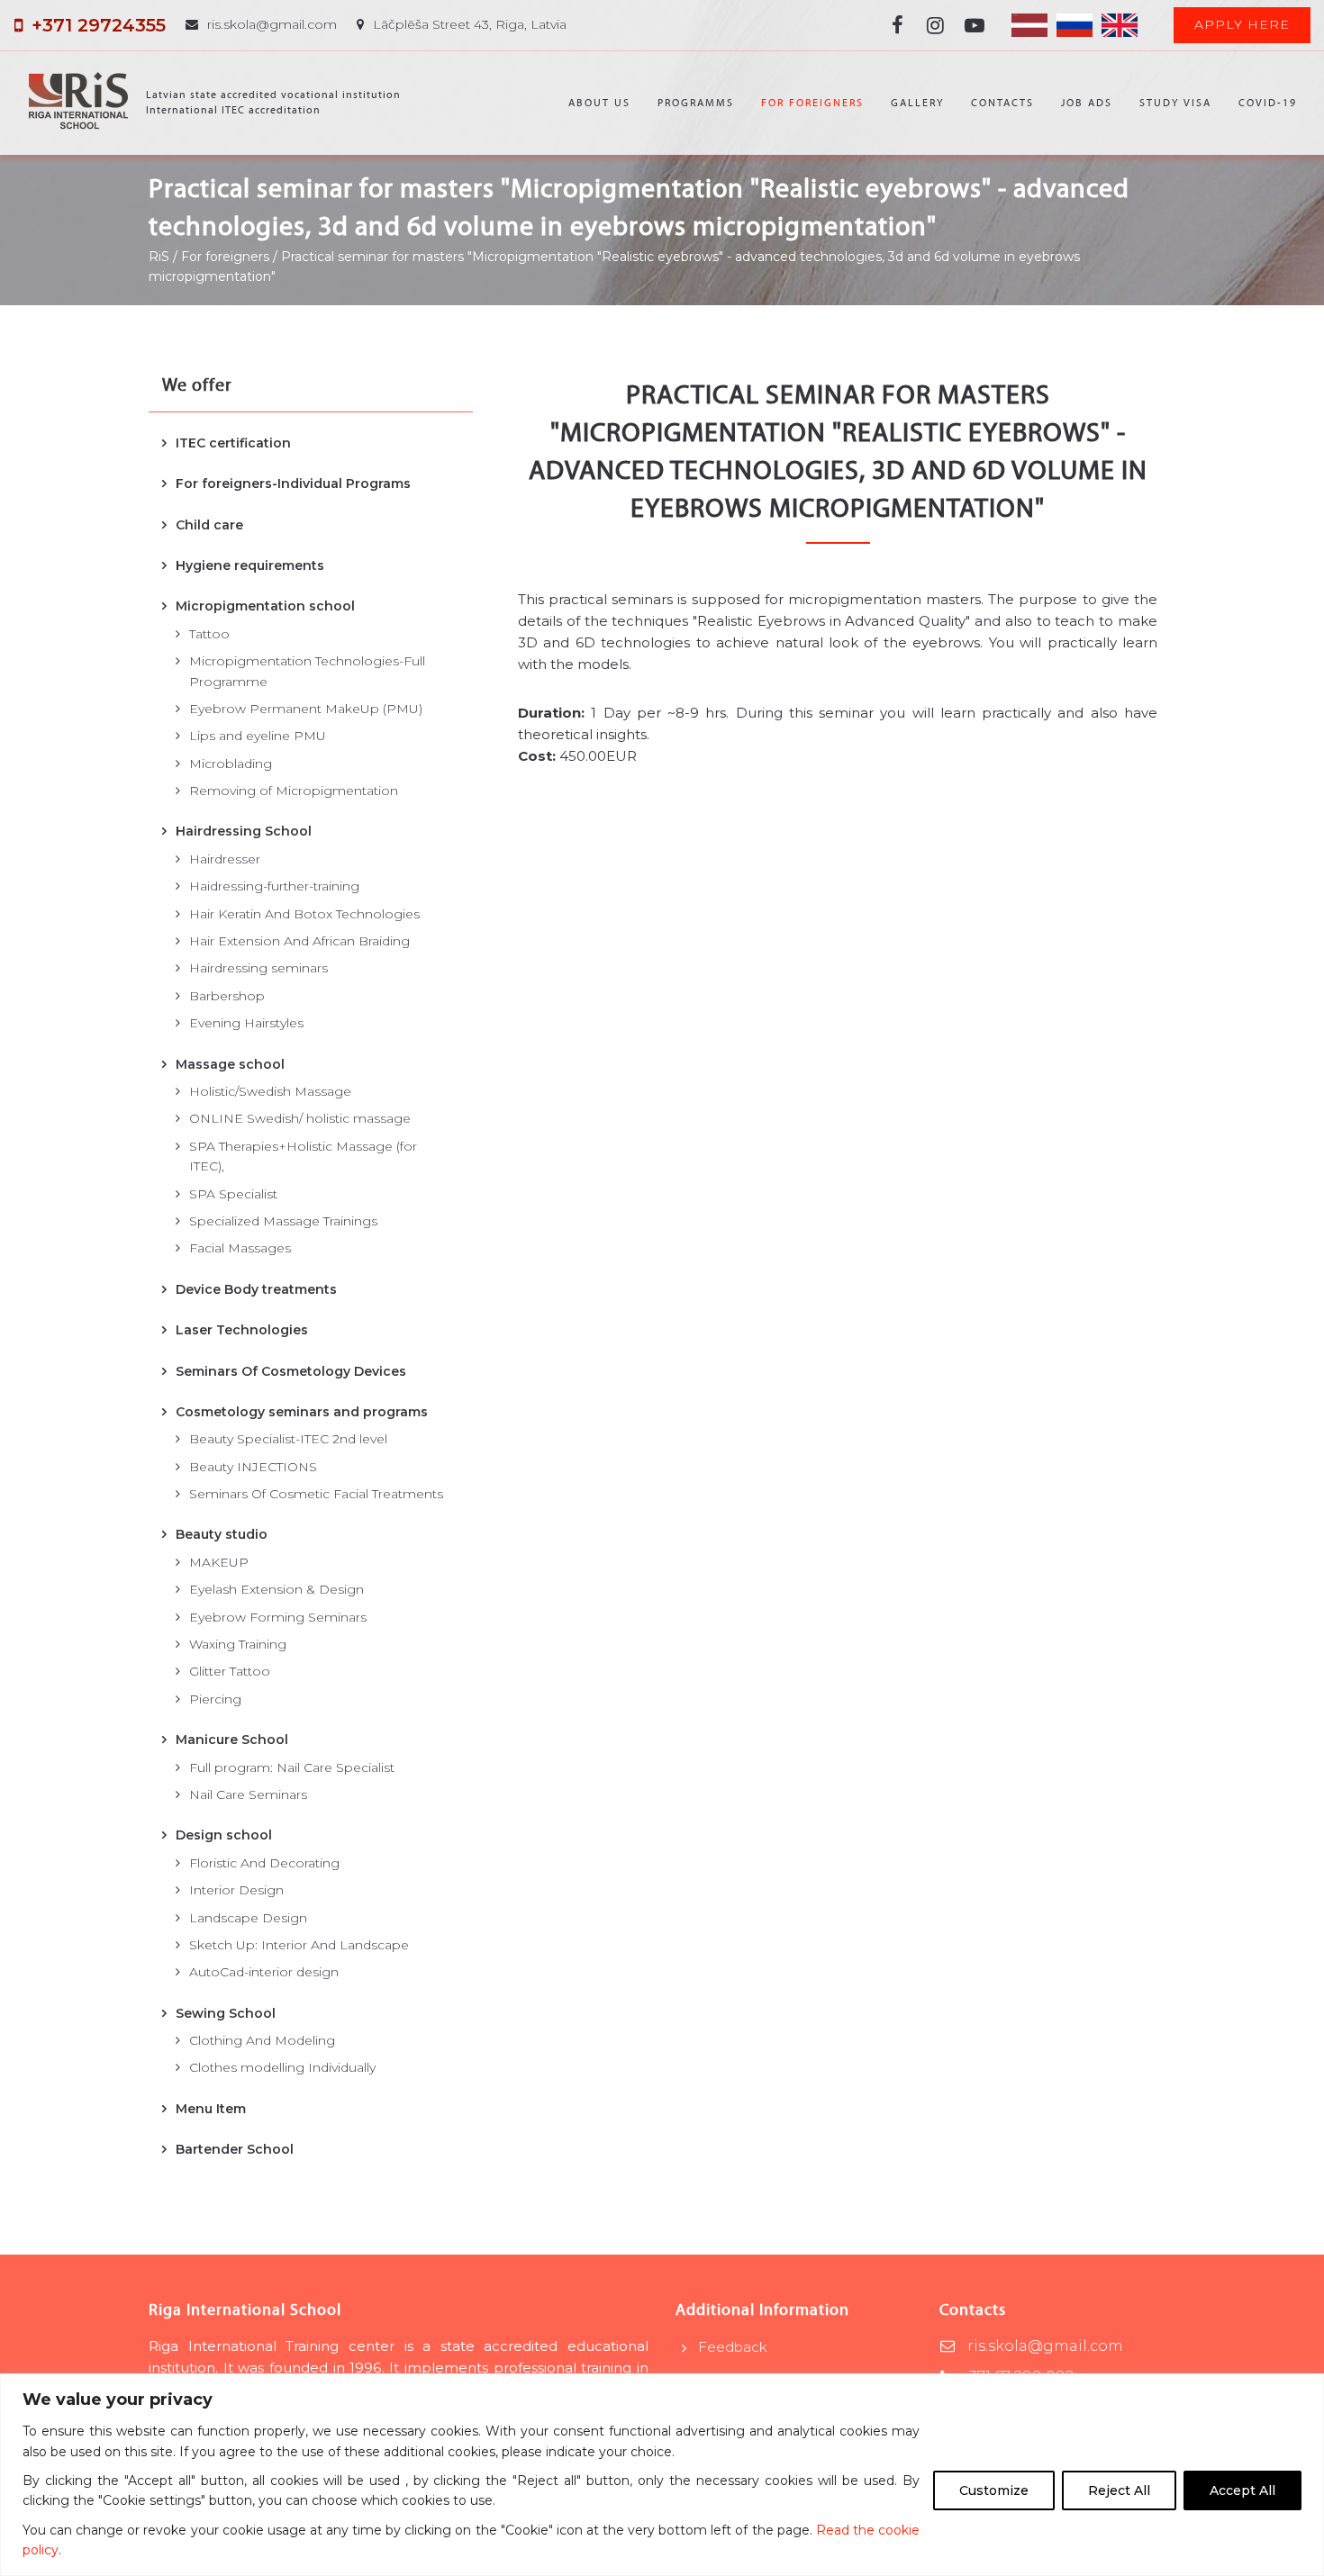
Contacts (1002, 103)
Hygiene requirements (250, 565)
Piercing (215, 1699)
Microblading (231, 764)
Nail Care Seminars (248, 1794)
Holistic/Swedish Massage (270, 1091)
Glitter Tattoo (230, 1671)
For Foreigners (812, 103)
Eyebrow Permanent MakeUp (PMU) (306, 709)
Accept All (1242, 2490)
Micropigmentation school (265, 606)
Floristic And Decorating (264, 1863)
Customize (994, 2490)
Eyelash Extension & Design (277, 1589)
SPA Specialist (233, 1194)
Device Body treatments (256, 1289)
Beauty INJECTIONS (253, 1467)
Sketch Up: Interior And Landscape (299, 1945)
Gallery (917, 103)
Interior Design (236, 1890)
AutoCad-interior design (264, 1972)
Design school (224, 1835)
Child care (209, 525)
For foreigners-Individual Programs (293, 484)
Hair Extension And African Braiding (299, 941)
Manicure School (232, 1740)
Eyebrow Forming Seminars (278, 1617)
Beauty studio (222, 1534)
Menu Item (211, 2109)
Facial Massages (240, 1248)
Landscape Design (248, 1918)
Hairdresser (225, 859)
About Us (599, 103)
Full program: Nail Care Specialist (292, 1767)
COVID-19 (1268, 103)
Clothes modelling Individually (282, 2067)
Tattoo (209, 634)
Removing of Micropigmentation (294, 791)
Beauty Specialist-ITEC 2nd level (288, 1439)
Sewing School (226, 2013)
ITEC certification (233, 443)
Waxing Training (238, 1644)
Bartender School (235, 2149)
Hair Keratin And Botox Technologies (304, 914)
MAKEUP (219, 1562)
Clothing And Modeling (262, 2040)
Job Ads (1087, 103)
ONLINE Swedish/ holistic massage (300, 1118)
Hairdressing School (244, 831)
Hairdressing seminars (258, 968)
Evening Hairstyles (246, 1023)
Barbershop (227, 996)
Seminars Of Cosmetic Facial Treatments (316, 1494)
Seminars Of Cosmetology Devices (291, 1371)
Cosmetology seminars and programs (302, 1412)
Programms (696, 103)
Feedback (733, 2347)
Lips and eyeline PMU (258, 736)
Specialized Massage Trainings (283, 1221)
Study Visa (1175, 103)
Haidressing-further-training (274, 886)
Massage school (230, 1064)
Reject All (1119, 2490)
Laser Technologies (242, 1330)
